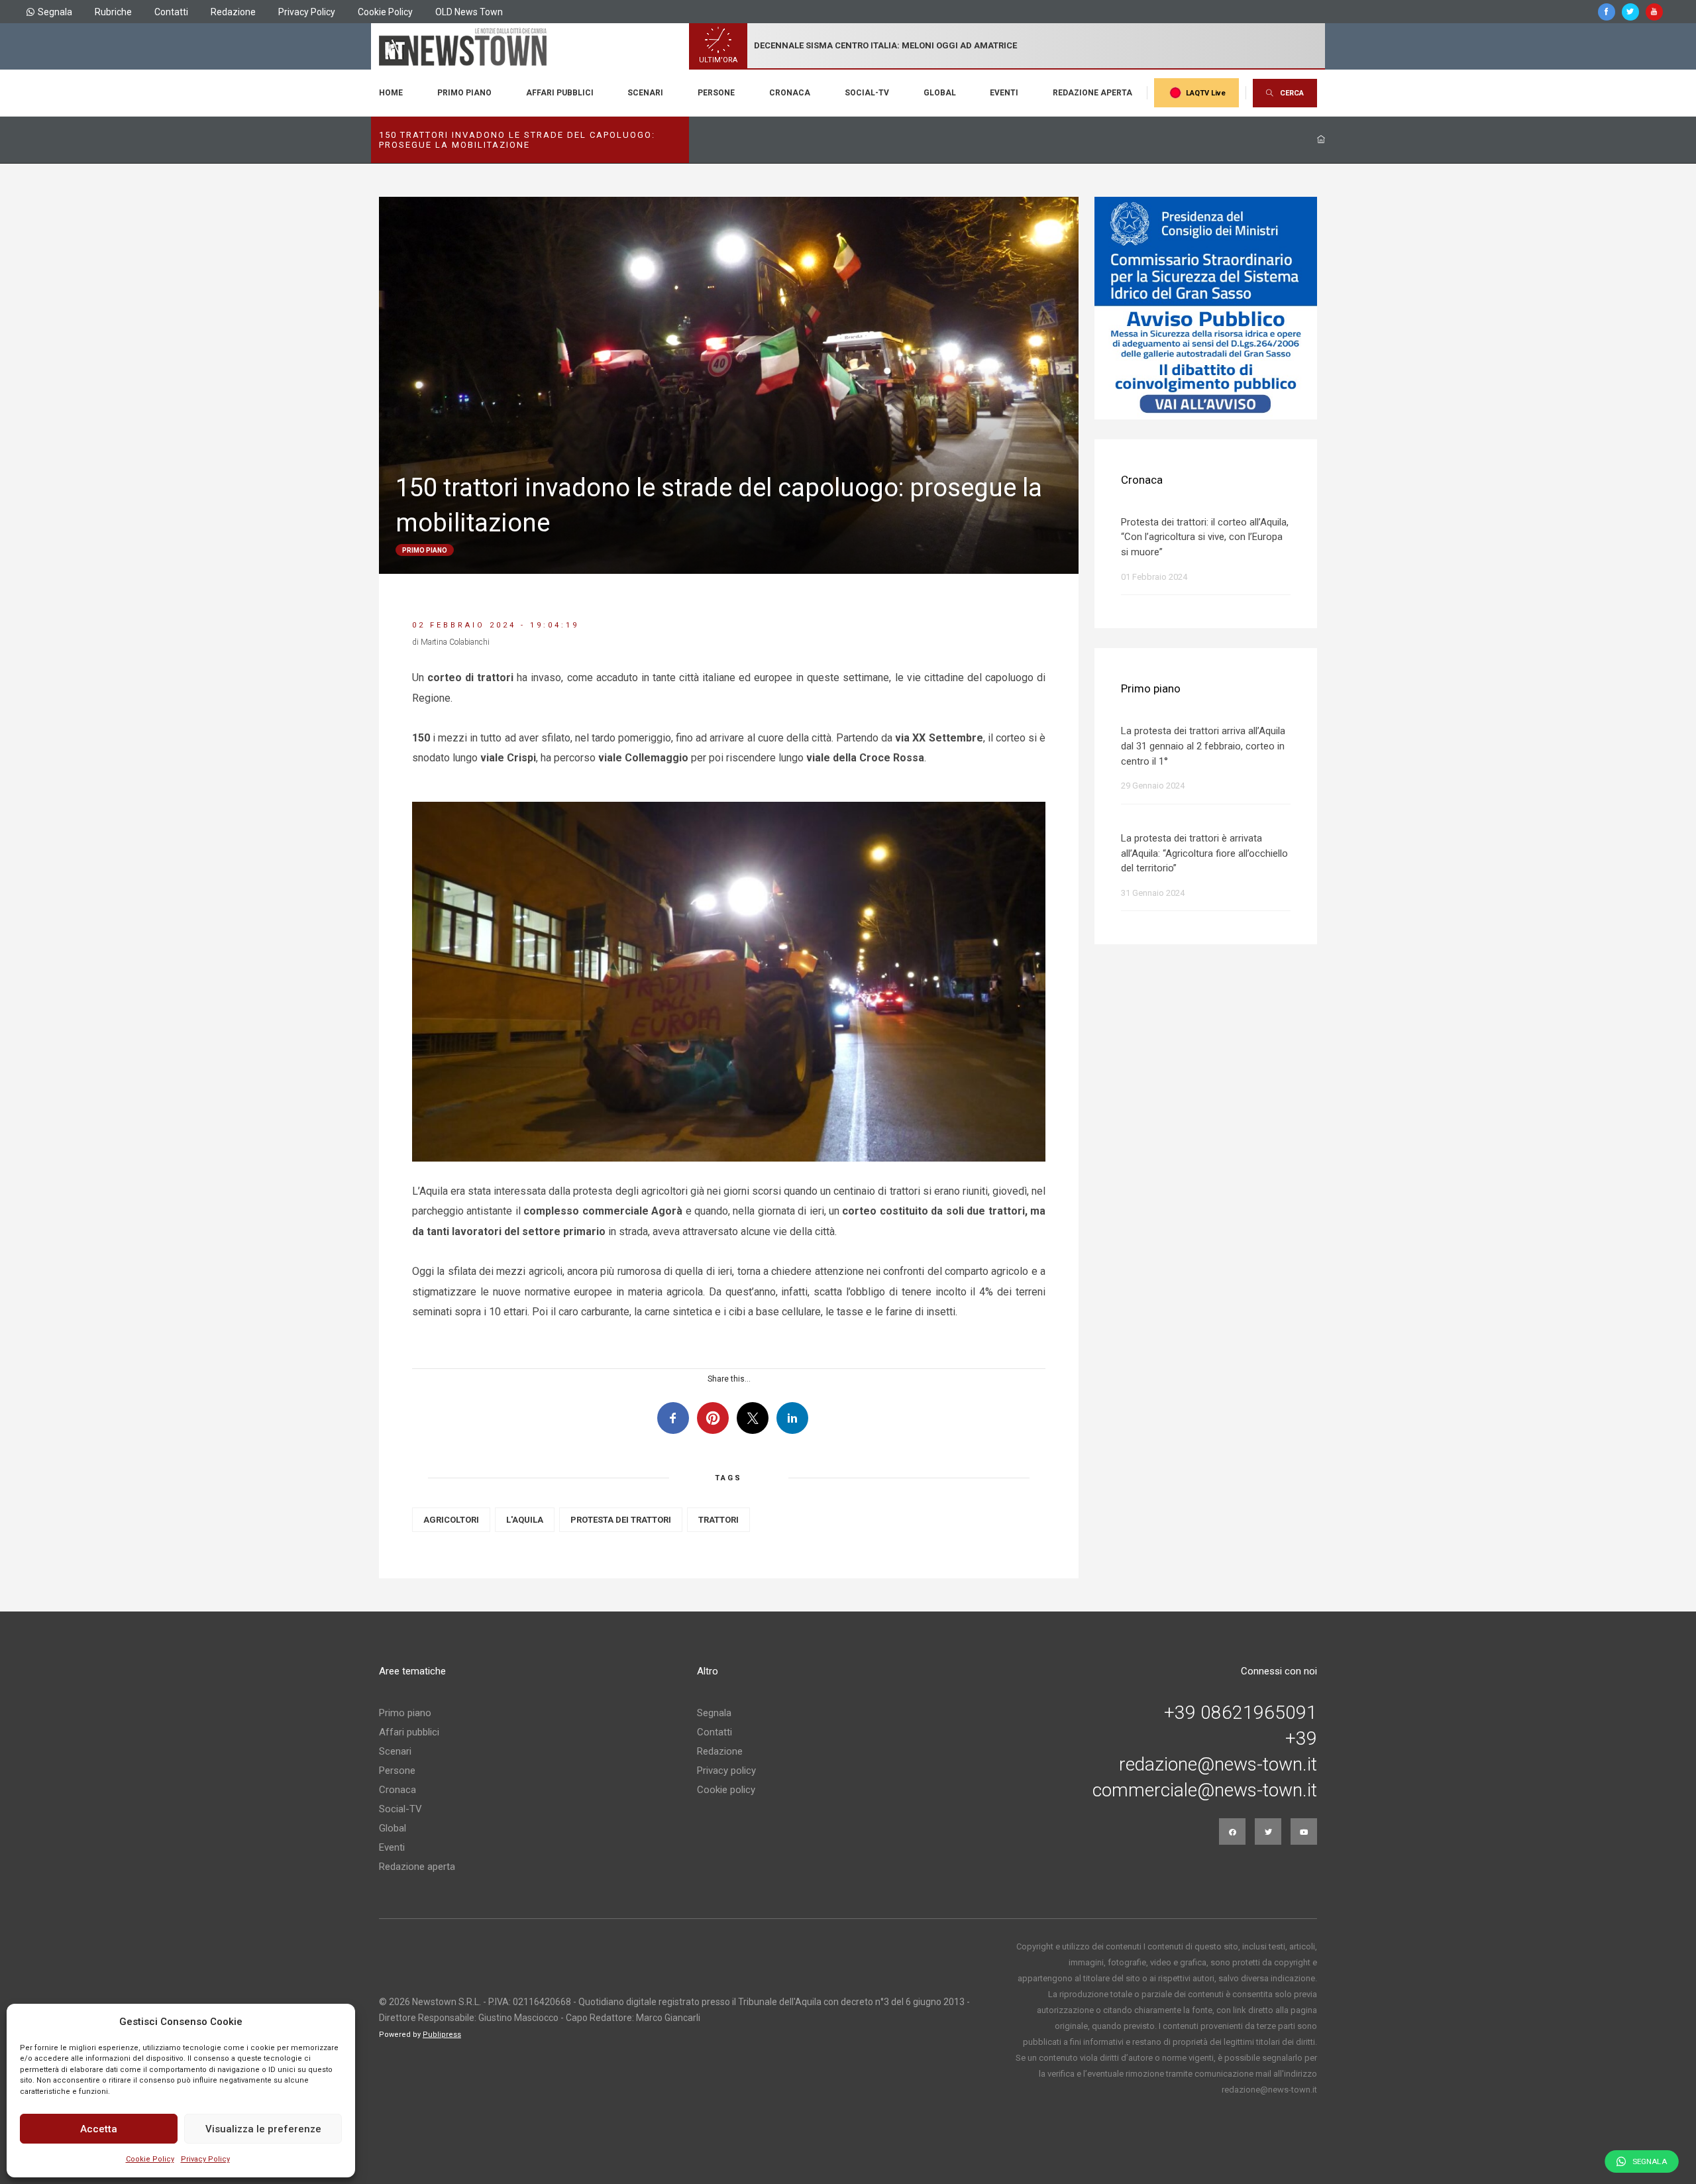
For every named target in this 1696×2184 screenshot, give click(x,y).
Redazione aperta (1092, 93)
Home (391, 93)
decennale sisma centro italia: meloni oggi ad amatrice (885, 45)
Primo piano (464, 93)
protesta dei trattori (621, 1520)
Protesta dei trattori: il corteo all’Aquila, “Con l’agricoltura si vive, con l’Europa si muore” (1205, 537)
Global (940, 93)
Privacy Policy (205, 2159)
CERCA (1292, 93)
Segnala (55, 12)
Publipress (442, 2035)
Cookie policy (726, 1790)
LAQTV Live (1206, 93)
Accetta (99, 2129)
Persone (716, 93)
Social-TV (867, 93)
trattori (718, 1520)
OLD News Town (469, 12)
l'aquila (525, 1520)
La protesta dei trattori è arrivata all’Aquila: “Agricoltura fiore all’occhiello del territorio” (1204, 853)
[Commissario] (1206, 308)
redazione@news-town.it (1218, 1765)
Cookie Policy (150, 2159)
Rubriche (113, 12)
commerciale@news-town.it (1205, 1790)
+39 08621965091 (1241, 1713)
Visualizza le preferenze (263, 2129)
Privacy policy (726, 1771)
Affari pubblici (560, 93)
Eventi (1004, 93)
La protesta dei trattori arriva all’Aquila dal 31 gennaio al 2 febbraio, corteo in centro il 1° (1203, 746)
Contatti (171, 12)
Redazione (233, 12)
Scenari (645, 93)
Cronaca (790, 93)
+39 (1301, 1739)
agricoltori (451, 1520)
